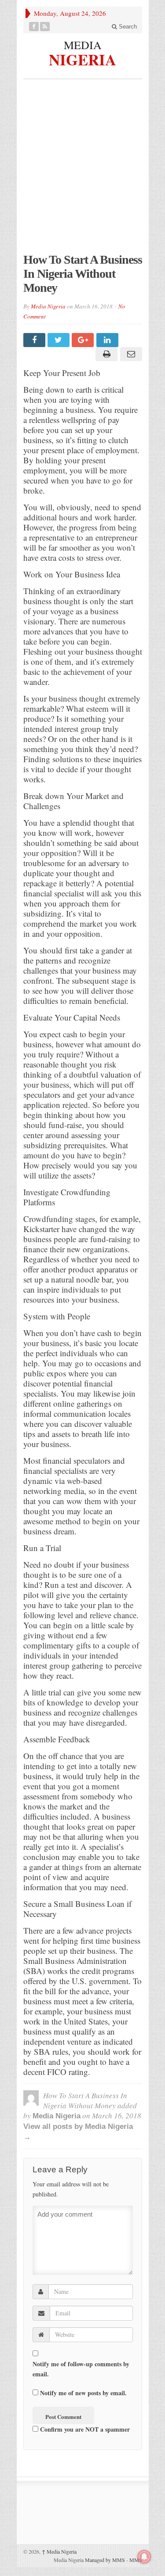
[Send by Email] (130, 354)
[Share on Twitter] (60, 340)
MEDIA (83, 45)
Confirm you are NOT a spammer (84, 2429)
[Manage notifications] (144, 2557)
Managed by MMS (105, 2560)
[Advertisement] (82, 170)
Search (127, 27)
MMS (136, 2560)
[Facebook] (34, 27)
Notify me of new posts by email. (83, 2393)
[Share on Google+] (84, 340)
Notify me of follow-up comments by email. (81, 2369)
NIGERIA (82, 58)
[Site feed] (45, 27)
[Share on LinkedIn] (108, 340)
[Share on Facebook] (35, 340)
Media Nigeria (48, 306)
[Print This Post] (105, 354)
